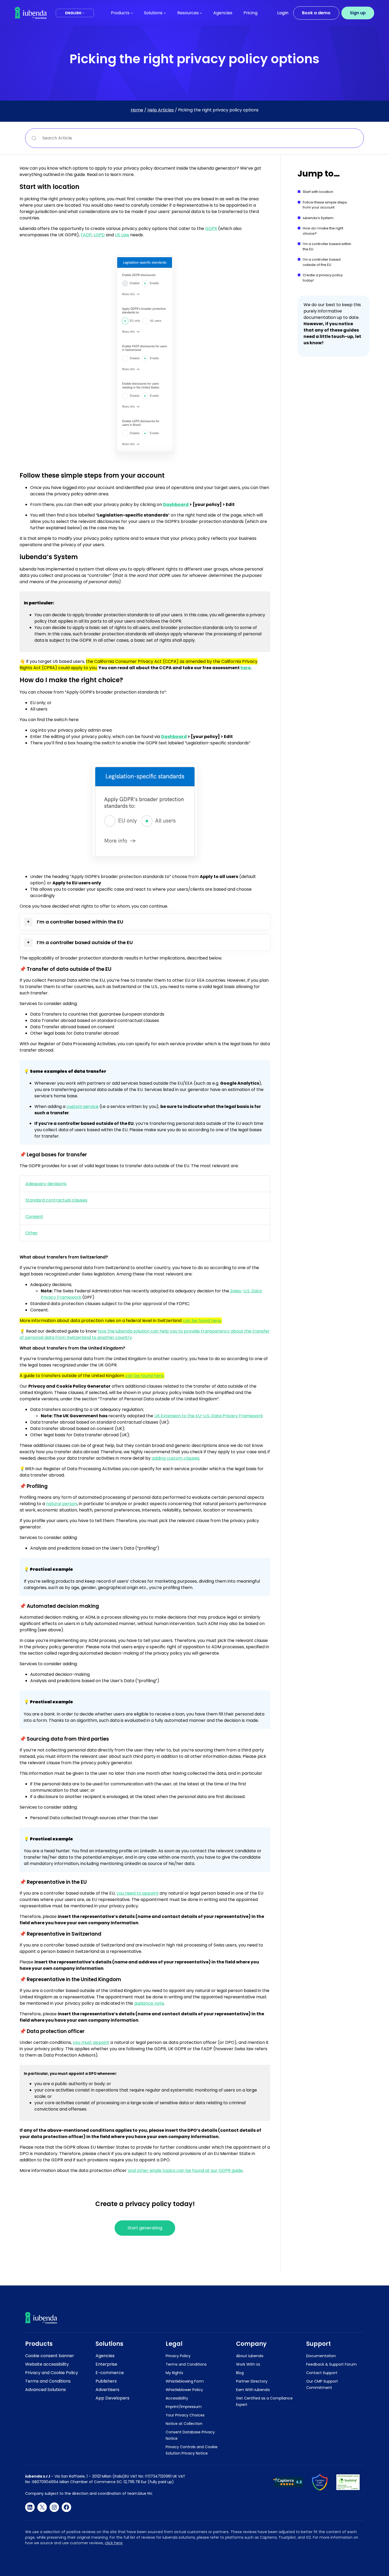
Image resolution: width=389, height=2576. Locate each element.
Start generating (145, 2228)
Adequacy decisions (46, 1184)
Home (137, 110)
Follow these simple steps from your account (325, 205)
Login (283, 13)
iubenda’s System (318, 218)
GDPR (211, 228)
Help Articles (161, 110)
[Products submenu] (132, 13)
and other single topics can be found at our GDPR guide (185, 2170)
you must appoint (91, 2042)
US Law (122, 235)
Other (32, 1233)
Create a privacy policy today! (323, 278)
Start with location (318, 192)
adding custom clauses (175, 1458)
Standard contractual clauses (56, 1200)
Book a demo (316, 13)
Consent (34, 1217)
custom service (82, 1106)
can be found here (202, 1321)
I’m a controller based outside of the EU (322, 262)
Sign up (358, 13)
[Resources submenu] (201, 13)
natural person (62, 1504)
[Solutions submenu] (165, 13)
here (246, 668)
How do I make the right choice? (323, 231)
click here (114, 2543)
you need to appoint (137, 1893)
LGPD (99, 235)
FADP (86, 235)
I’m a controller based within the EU (327, 246)
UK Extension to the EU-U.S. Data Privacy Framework (209, 1416)
